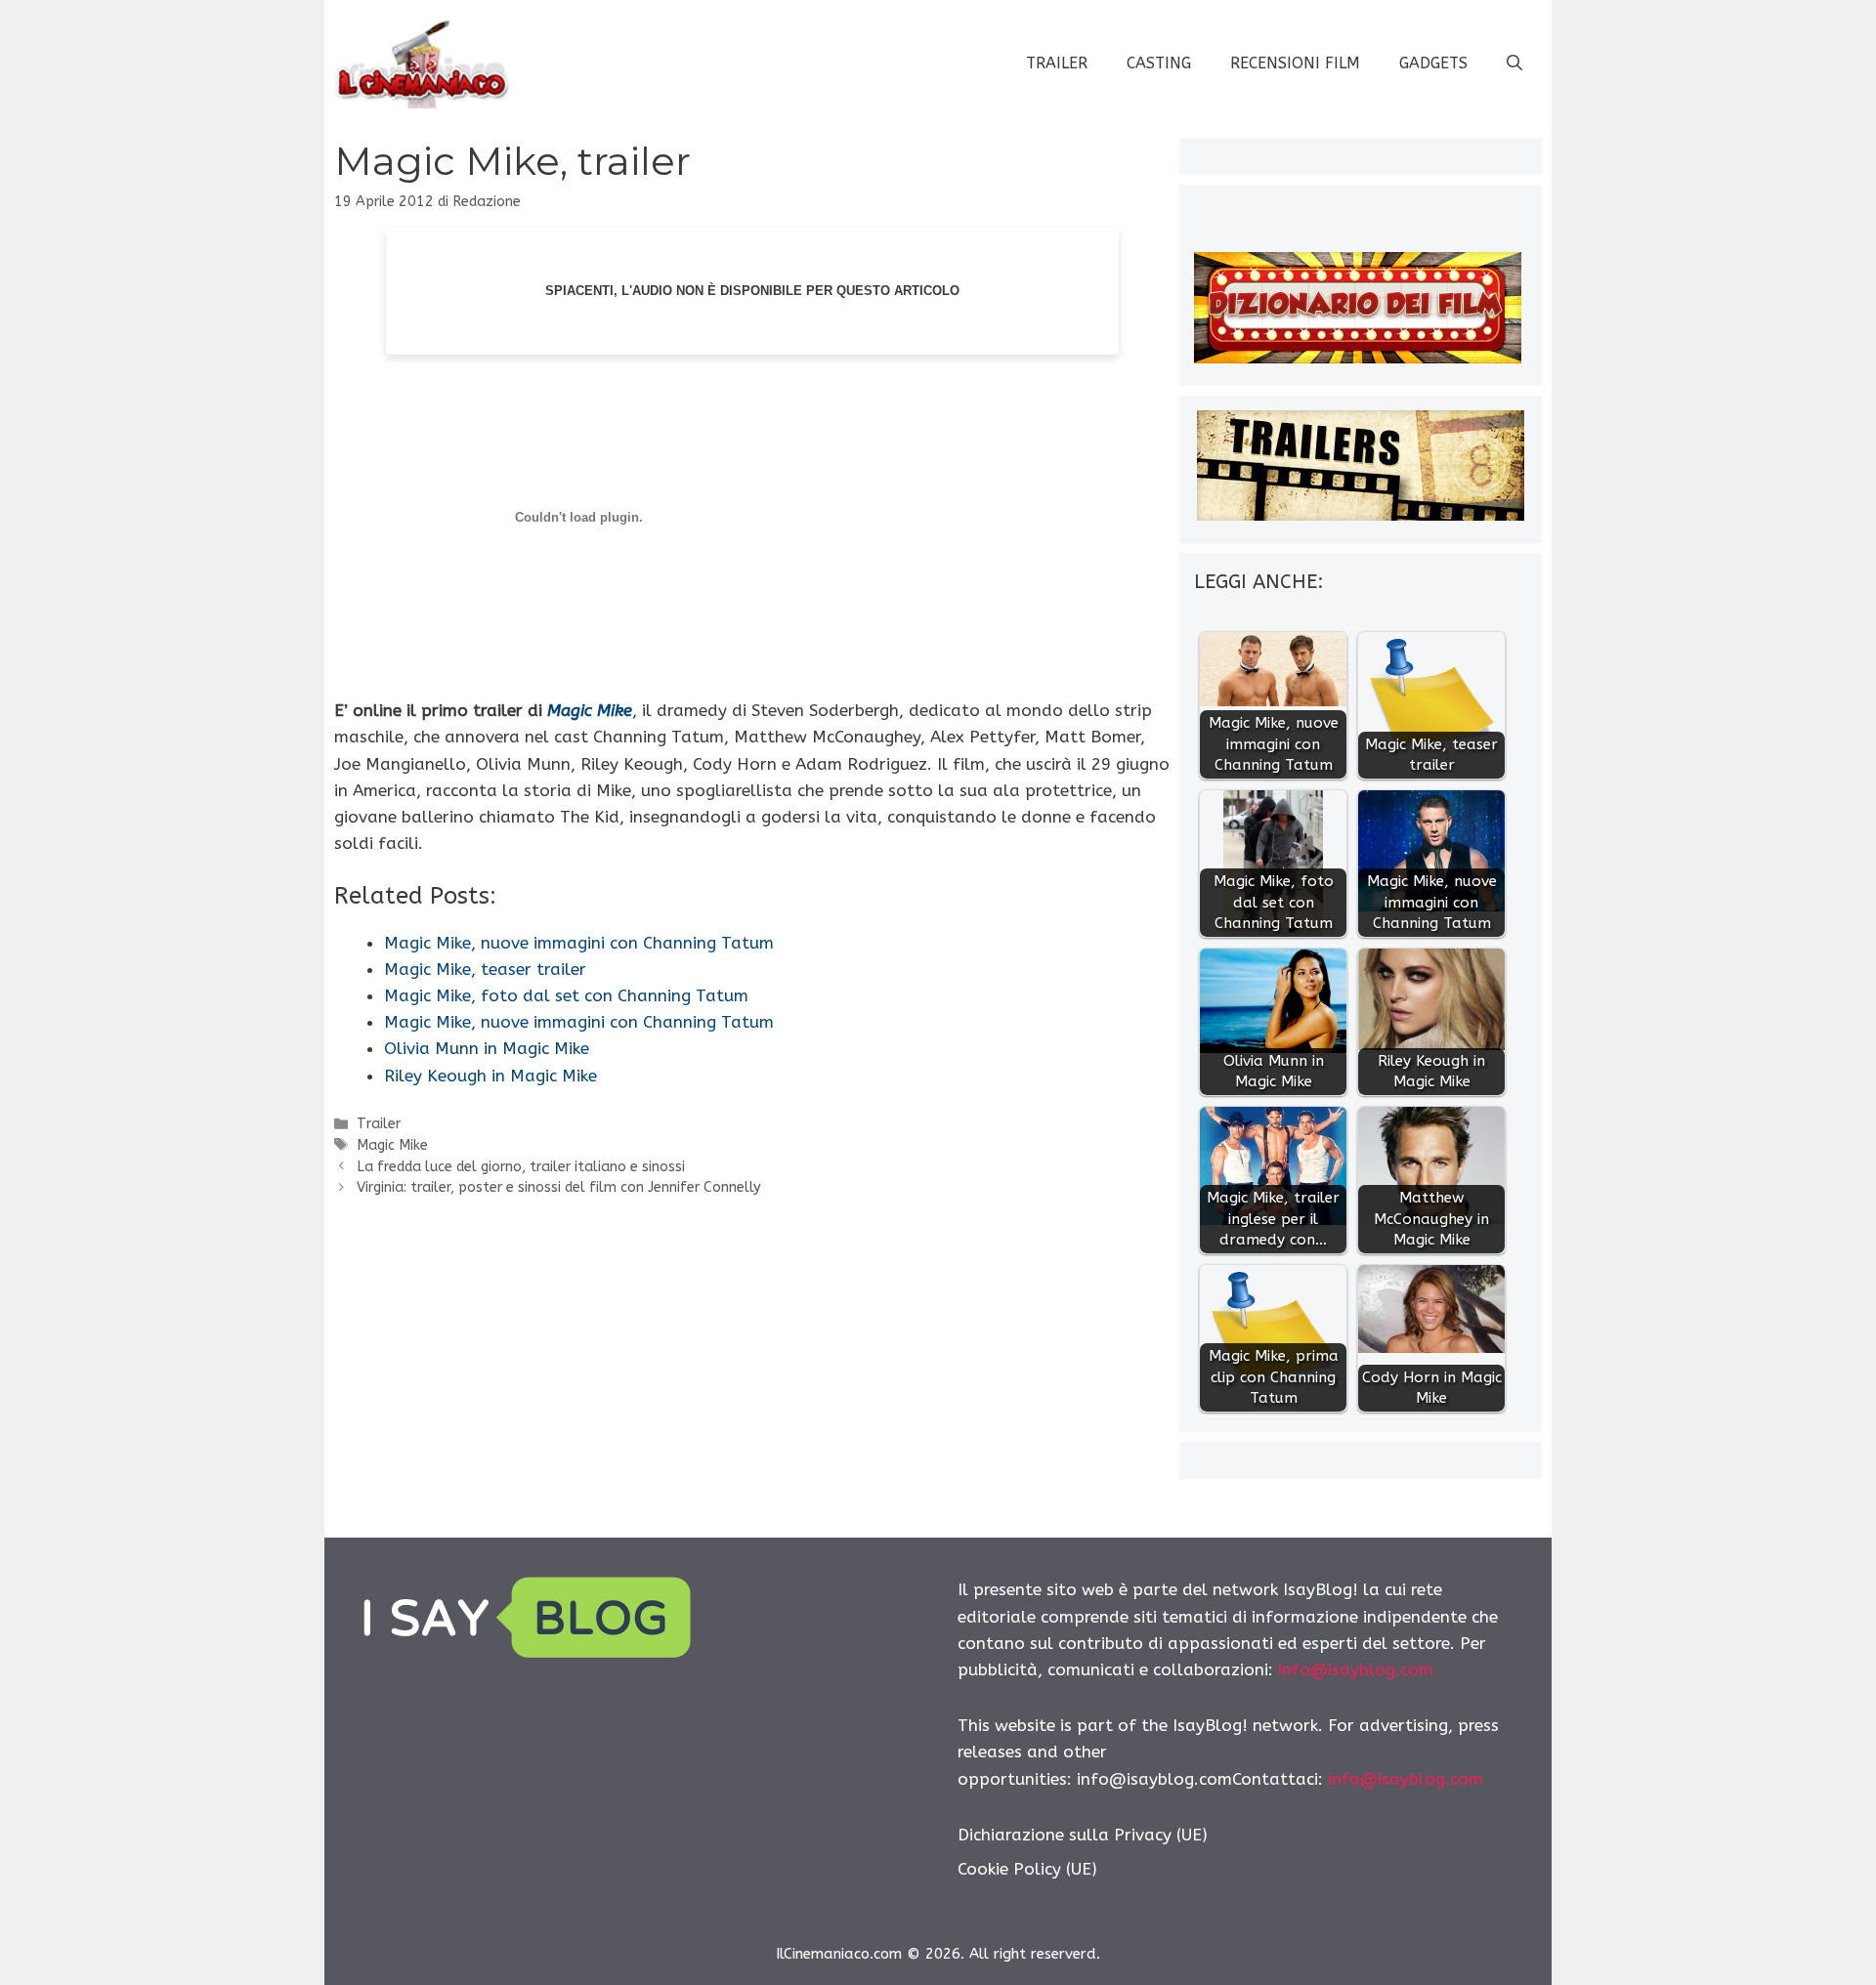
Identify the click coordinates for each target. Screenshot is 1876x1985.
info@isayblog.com (1356, 1669)
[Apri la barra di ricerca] (1514, 63)
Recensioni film (1295, 63)
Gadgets (1433, 63)
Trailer (1057, 63)
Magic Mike (590, 710)
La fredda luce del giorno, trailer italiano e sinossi (521, 1167)
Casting (1159, 63)
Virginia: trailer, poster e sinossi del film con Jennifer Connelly (559, 1187)
